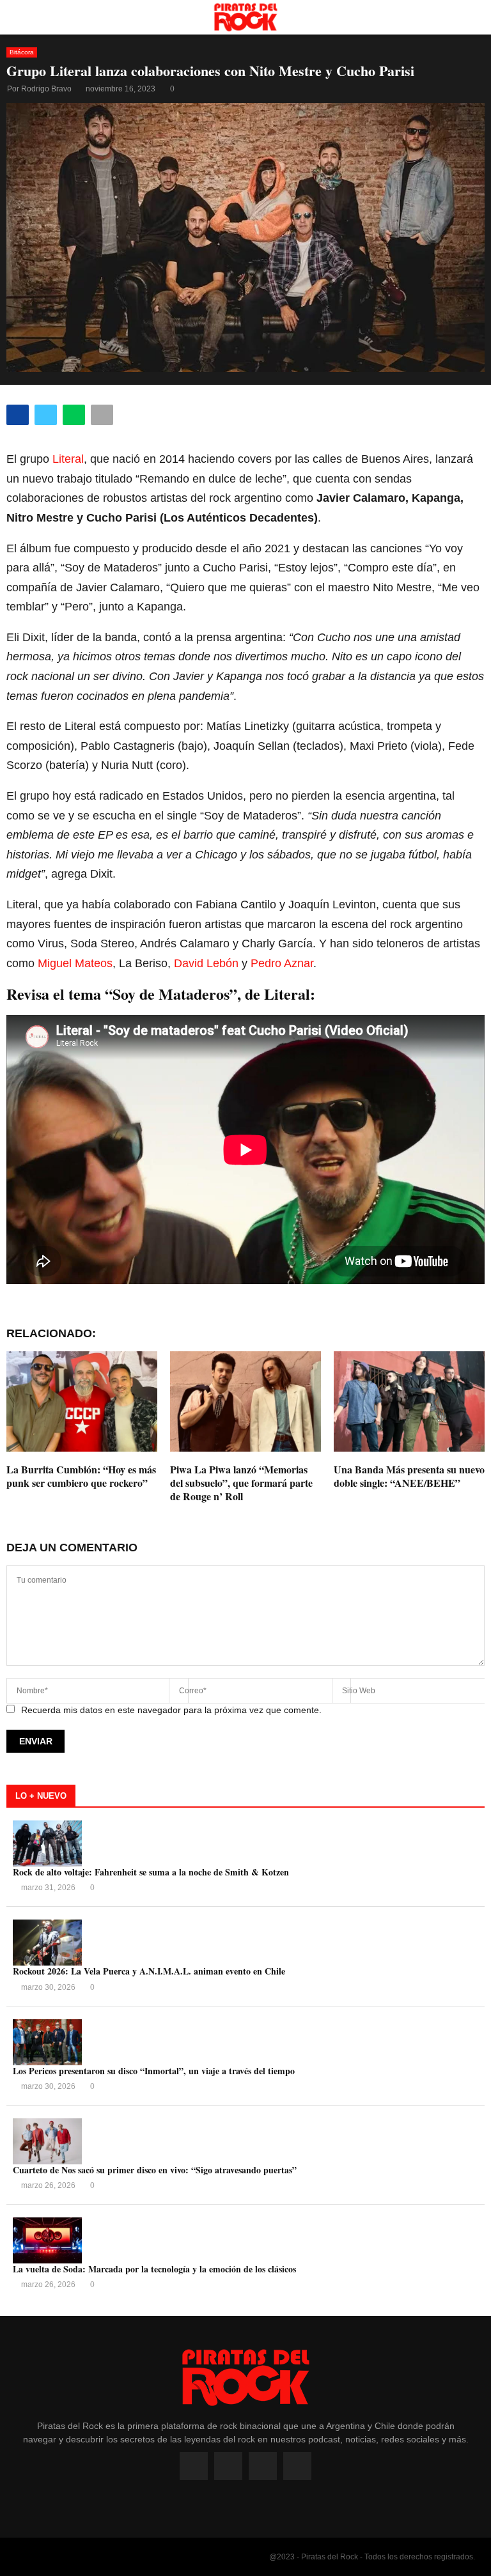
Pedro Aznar (282, 963)
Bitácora (22, 52)
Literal (68, 459)
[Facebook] (194, 2466)
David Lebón (206, 963)
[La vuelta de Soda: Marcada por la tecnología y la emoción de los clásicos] (47, 2240)
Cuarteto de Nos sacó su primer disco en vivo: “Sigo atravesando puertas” (155, 2170)
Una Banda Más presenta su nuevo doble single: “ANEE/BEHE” (409, 1476)
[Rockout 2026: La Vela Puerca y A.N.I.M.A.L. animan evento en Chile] (47, 1943)
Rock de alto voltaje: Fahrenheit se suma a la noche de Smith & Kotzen (151, 1872)
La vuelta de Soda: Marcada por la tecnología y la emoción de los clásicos (154, 2269)
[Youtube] (263, 2466)
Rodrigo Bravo (46, 89)
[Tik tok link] (297, 2466)
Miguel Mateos (75, 963)
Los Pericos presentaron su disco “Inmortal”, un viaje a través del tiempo (154, 2071)
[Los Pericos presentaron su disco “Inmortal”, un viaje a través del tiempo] (47, 2042)
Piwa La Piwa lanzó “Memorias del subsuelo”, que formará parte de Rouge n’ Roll (241, 1483)
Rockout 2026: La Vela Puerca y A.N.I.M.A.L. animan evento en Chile (149, 1971)
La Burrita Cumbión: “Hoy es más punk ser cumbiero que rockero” (81, 1476)
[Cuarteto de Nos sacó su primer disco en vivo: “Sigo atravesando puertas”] (47, 2141)
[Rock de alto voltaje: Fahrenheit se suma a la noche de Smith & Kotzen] (47, 1843)
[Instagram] (228, 2466)
